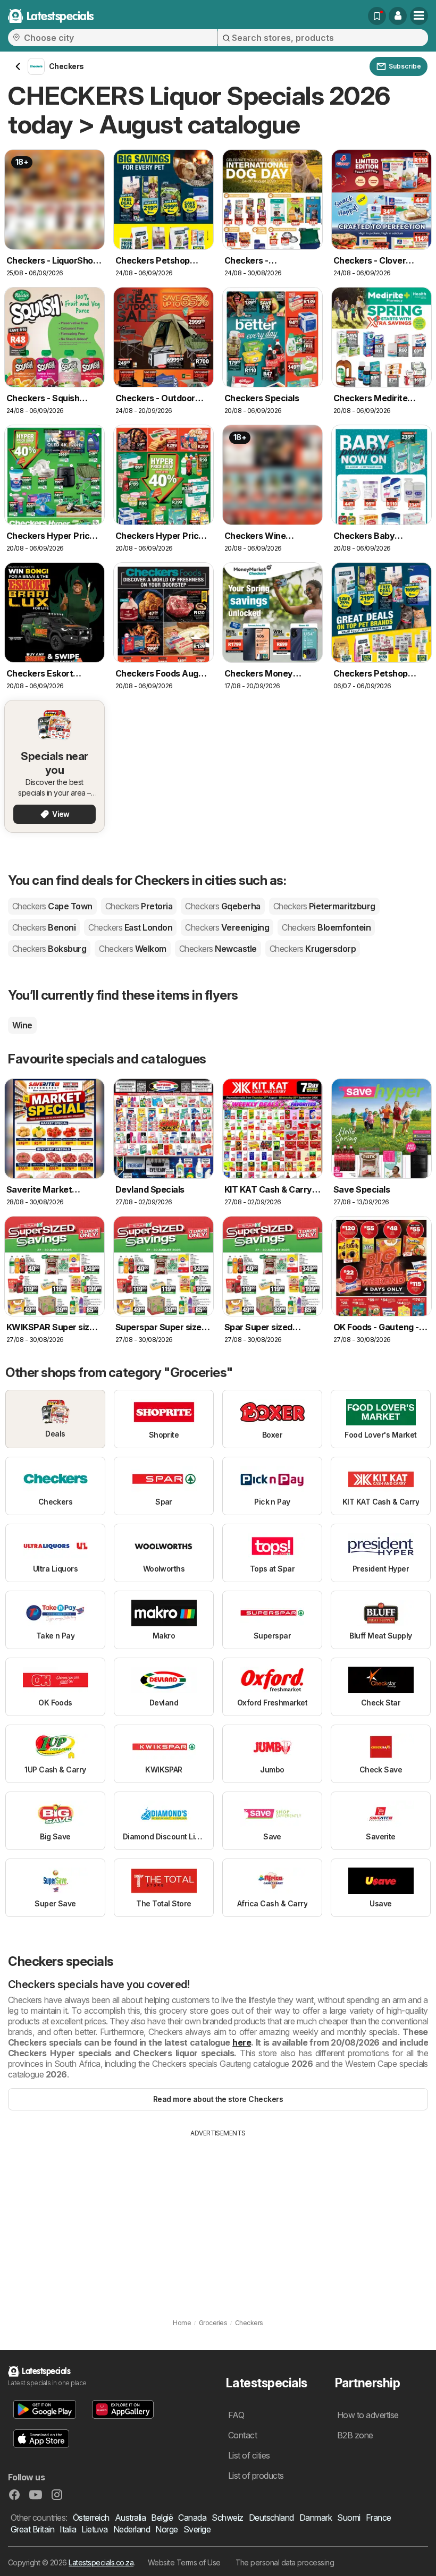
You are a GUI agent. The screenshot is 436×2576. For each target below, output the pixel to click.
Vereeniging (227, 927)
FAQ (236, 2415)
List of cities (249, 2455)
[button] (398, 16)
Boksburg (49, 949)
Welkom (132, 949)
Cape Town (52, 906)
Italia (68, 2529)
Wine (22, 1025)
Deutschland (271, 2518)
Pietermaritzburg (324, 906)
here (242, 2042)
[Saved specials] (377, 16)
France (379, 2518)
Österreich (91, 2518)
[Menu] (419, 16)
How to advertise (368, 2415)
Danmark (316, 2518)
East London (130, 927)
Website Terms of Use (184, 2562)
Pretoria (139, 906)
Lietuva (94, 2529)
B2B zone (355, 2435)
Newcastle (218, 949)
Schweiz (227, 2518)
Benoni (44, 927)
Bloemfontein (326, 927)
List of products (256, 2476)
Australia (130, 2518)
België (162, 2518)
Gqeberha (223, 906)
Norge (166, 2529)
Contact (242, 2435)
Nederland (132, 2529)
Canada (192, 2518)
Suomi (349, 2518)
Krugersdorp (313, 949)
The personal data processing (285, 2562)
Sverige (197, 2529)
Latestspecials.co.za (101, 2562)
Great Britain (32, 2529)
